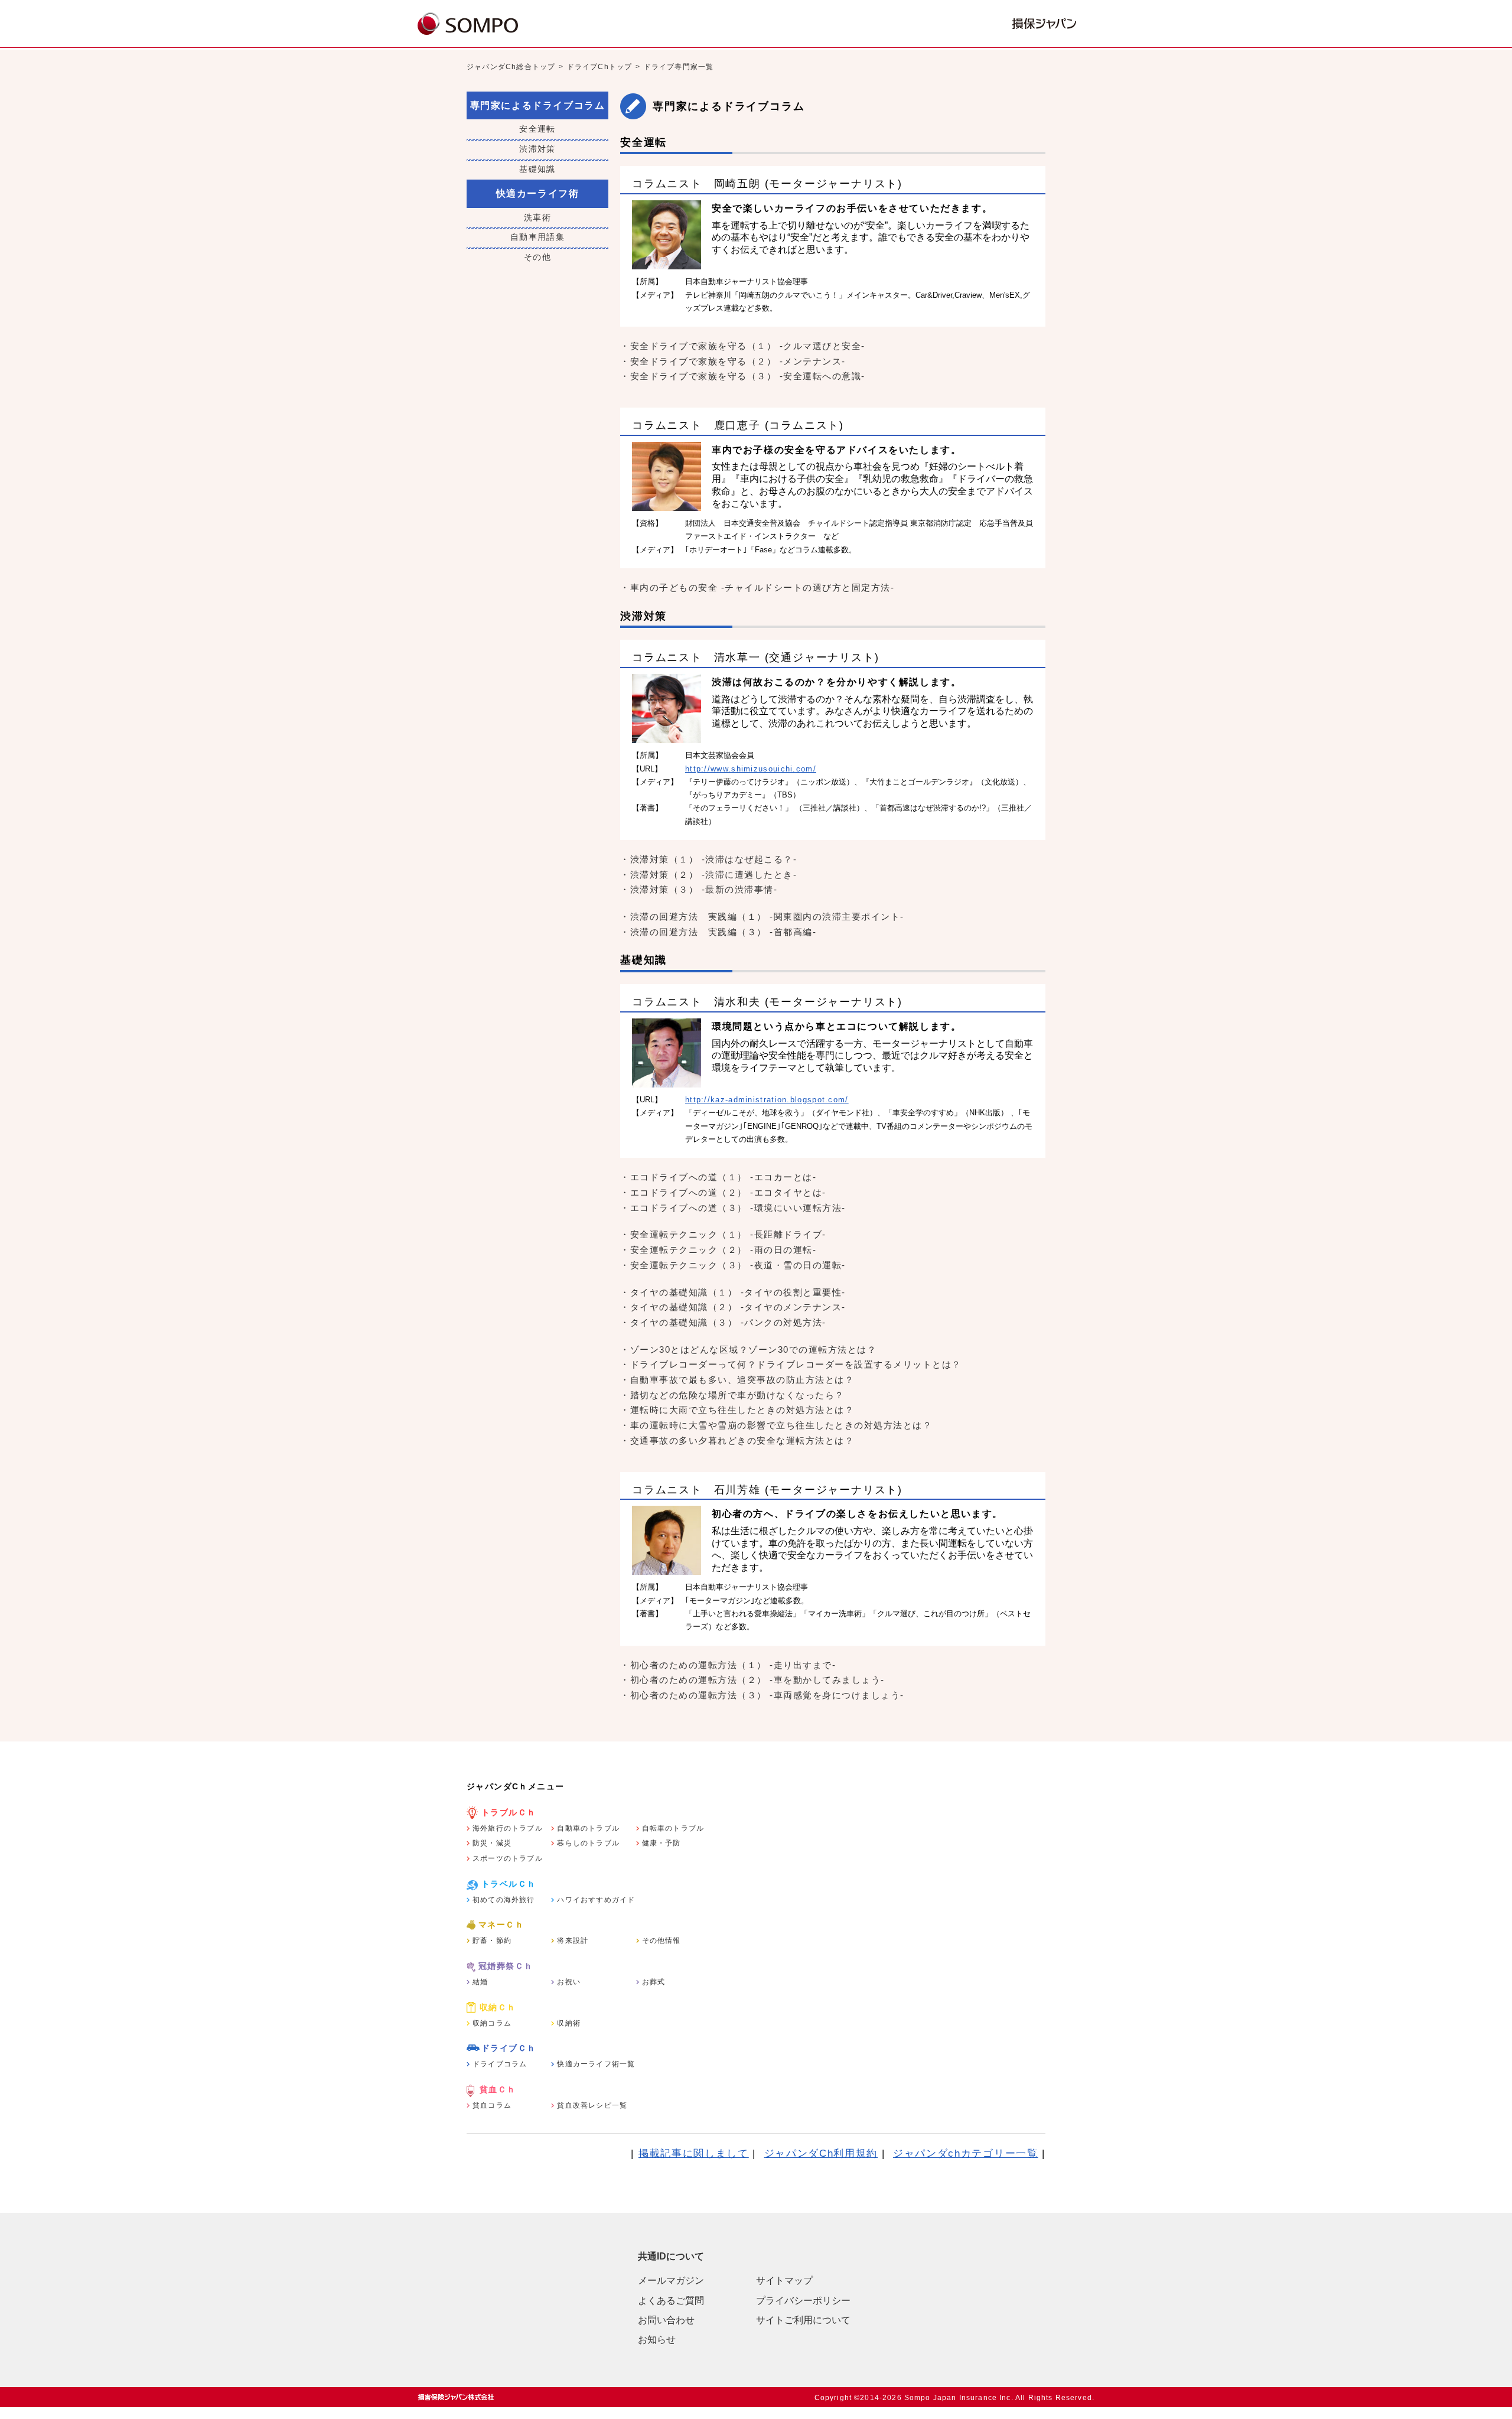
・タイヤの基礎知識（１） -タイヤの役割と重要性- (733, 1292)
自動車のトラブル (588, 1828)
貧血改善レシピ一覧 (592, 2105)
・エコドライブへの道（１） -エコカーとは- (718, 1177)
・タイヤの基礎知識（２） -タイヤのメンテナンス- (733, 1307)
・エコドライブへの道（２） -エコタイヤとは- (723, 1192)
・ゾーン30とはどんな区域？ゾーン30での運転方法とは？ (748, 1350)
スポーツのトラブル (508, 1858)
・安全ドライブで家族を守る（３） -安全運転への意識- (743, 376)
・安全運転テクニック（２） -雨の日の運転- (718, 1250)
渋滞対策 (537, 149)
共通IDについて (671, 2256)
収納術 (569, 2023)
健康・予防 (661, 1843)
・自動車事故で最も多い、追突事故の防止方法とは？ (737, 1380)
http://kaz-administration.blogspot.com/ (767, 1100)
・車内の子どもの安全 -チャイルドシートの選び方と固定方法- (757, 587)
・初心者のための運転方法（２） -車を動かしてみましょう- (752, 1680)
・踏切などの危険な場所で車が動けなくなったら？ (732, 1395)
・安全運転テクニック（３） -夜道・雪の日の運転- (733, 1265)
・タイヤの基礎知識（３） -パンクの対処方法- (723, 1322)
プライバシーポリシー (803, 2301)
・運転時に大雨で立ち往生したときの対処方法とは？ (737, 1410)
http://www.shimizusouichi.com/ (751, 769)
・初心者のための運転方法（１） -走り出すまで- (728, 1665)
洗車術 (537, 217)
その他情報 (661, 1941)
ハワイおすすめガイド (596, 1900)
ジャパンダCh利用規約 (821, 2153)
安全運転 (537, 129)
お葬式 (654, 1982)
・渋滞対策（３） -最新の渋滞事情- (699, 889)
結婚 (480, 1982)
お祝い (569, 1982)
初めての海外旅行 (504, 1900)
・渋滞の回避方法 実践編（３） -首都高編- (718, 932)
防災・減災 (492, 1843)
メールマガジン (671, 2280)
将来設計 (573, 1941)
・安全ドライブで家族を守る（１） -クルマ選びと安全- (743, 346)
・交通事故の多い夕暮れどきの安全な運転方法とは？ (737, 1440)
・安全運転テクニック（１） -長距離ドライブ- (723, 1234)
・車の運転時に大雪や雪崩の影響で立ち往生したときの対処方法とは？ (776, 1425)
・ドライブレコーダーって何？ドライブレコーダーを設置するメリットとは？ (791, 1364)
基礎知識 (537, 169)
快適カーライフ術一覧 (596, 2064)
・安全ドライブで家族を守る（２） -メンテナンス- (733, 361)
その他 (537, 257)
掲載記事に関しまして (694, 2153)
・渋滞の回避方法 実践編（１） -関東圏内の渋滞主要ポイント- (762, 917)
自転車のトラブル (673, 1828)
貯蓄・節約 (492, 1941)
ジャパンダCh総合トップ (511, 67)
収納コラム (492, 2023)
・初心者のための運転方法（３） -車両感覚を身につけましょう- (762, 1695)
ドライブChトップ (600, 67)
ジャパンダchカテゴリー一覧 (966, 2153)
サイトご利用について (803, 2320)
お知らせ (657, 2340)
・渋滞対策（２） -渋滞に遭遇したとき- (708, 875)
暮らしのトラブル (588, 1843)
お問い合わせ (666, 2320)
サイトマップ (784, 2280)
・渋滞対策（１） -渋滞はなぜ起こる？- (708, 859)
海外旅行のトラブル (508, 1828)
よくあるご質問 (671, 2301)
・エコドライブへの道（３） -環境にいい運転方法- (733, 1208)
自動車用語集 (537, 237)
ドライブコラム (500, 2064)
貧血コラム (492, 2105)
